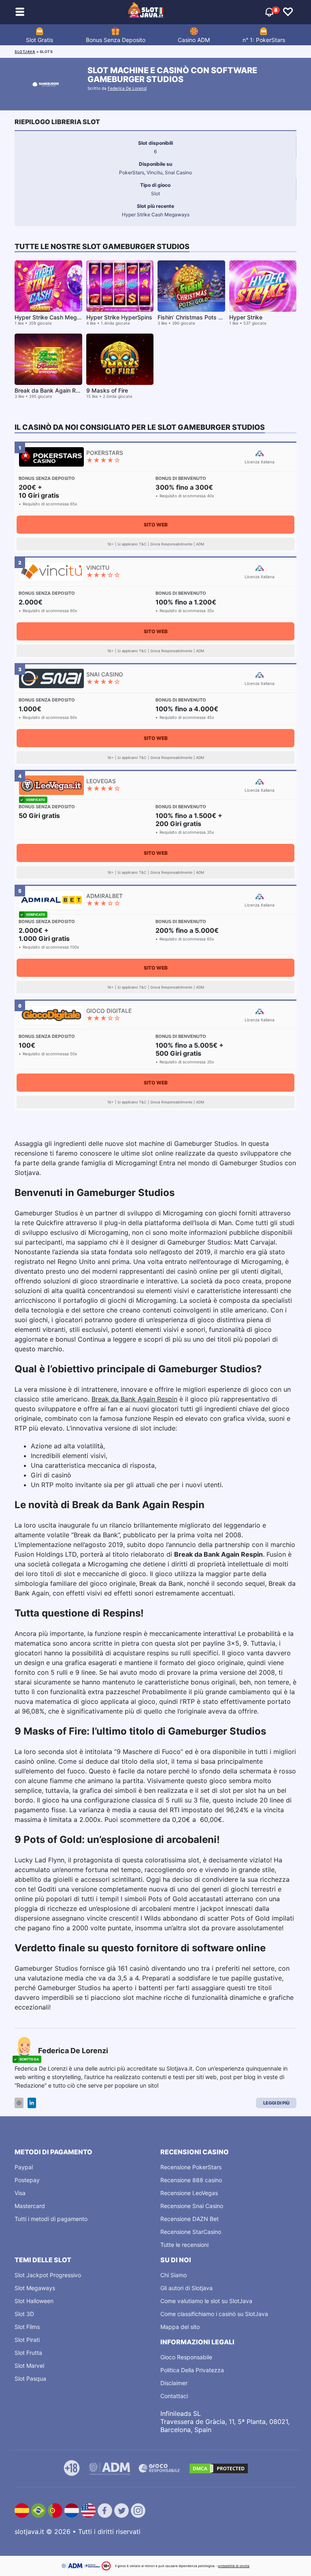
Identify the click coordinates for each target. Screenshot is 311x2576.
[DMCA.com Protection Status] (219, 2468)
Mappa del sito (180, 2327)
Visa (20, 2193)
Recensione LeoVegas (189, 2193)
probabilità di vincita (234, 2566)
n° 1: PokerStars (264, 40)
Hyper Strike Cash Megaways (55, 317)
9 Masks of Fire (107, 390)
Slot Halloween (34, 2301)
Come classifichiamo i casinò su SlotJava (214, 2314)
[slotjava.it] (146, 12)
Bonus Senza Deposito (116, 40)
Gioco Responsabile (186, 2357)
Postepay (27, 2180)
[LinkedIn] (32, 2103)
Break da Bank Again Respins (54, 390)
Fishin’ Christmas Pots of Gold (197, 317)
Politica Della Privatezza (192, 2370)
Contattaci (174, 2396)
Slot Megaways (35, 2288)
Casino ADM (194, 40)
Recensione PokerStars (191, 2167)
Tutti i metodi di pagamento (51, 2219)
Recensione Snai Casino (192, 2206)
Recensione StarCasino (191, 2232)
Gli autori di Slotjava (186, 2288)
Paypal (24, 2167)
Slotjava (25, 52)
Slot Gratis (39, 40)
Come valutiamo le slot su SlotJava (206, 2301)
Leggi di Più (276, 2103)
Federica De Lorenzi (127, 88)
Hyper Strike (246, 317)
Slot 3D (24, 2314)
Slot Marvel (29, 2366)
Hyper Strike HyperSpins (119, 317)
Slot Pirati (27, 2340)
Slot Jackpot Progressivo (48, 2275)
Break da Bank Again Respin (134, 1399)
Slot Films (27, 2327)
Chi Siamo (174, 2275)
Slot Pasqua (30, 2378)
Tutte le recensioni (184, 2245)
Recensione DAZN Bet (190, 2219)
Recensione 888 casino (191, 2180)
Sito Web (156, 525)
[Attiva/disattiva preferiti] (288, 12)
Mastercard (30, 2206)
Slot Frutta (28, 2353)
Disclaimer (174, 2383)
